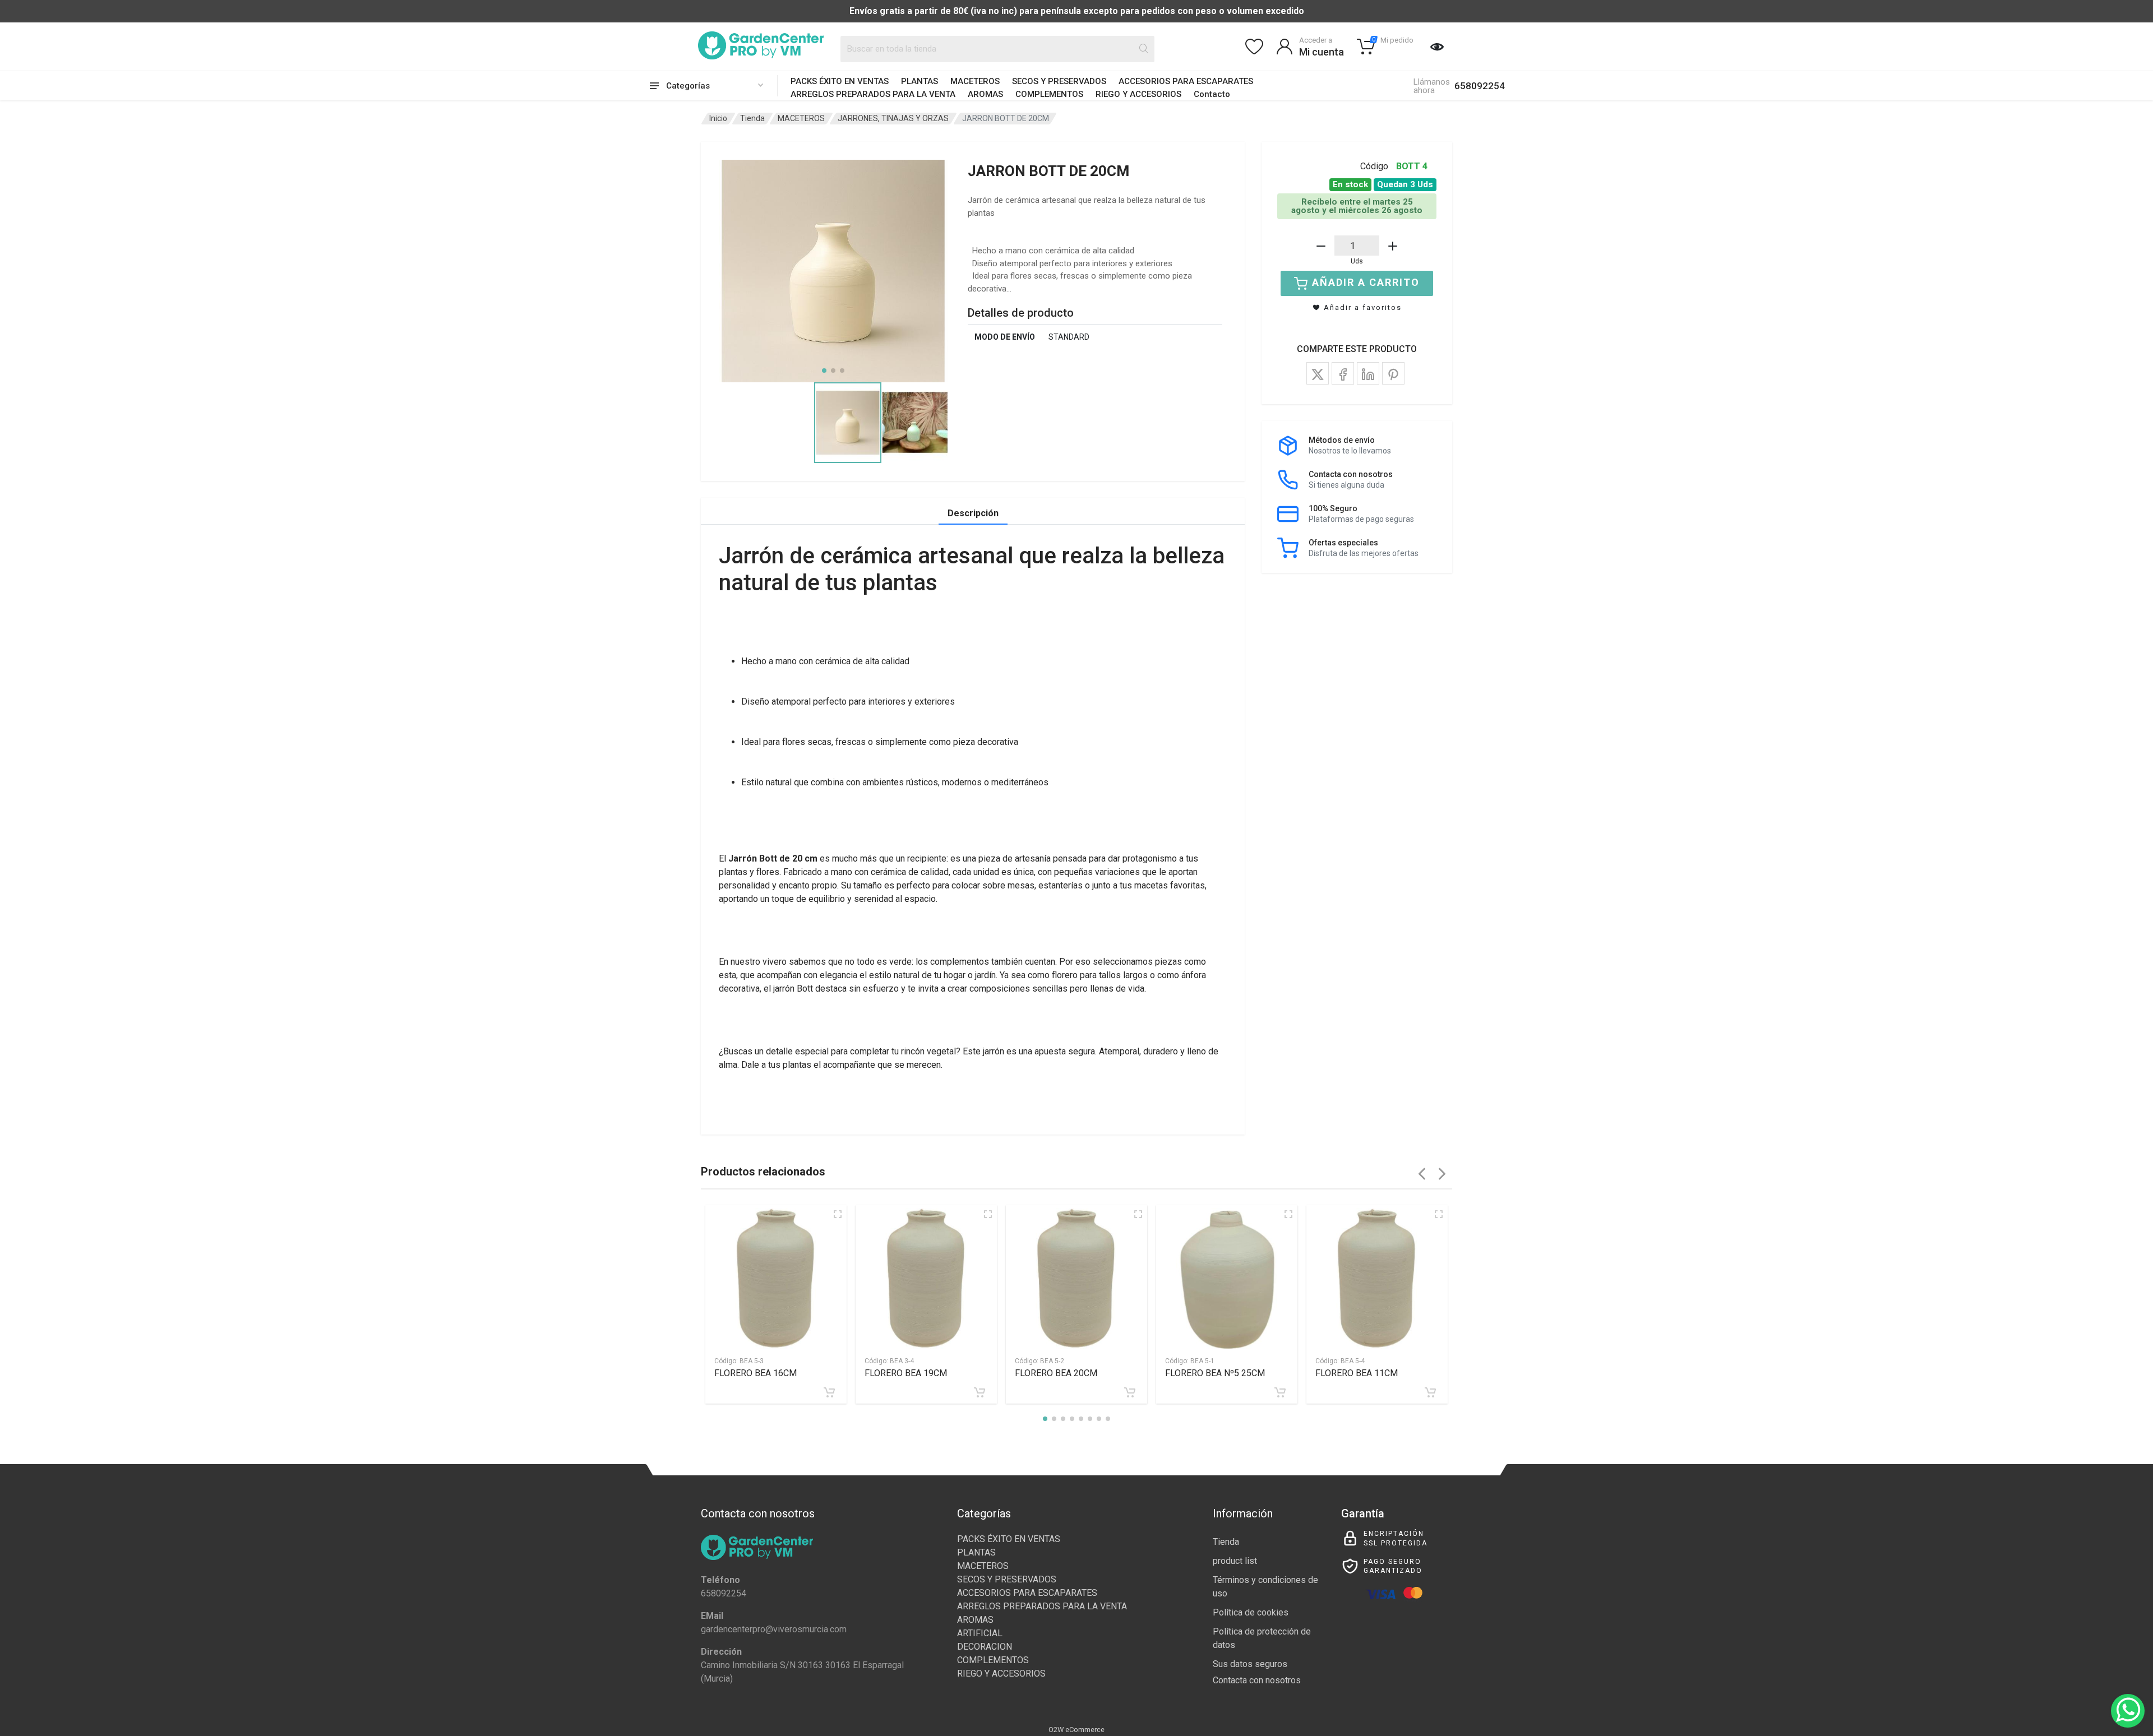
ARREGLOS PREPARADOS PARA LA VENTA (873, 94)
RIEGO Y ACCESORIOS (1138, 94)
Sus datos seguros (1250, 1664)
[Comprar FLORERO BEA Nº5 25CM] (1280, 1392)
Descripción (973, 513)
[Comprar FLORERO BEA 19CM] (980, 1392)
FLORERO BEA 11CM (1357, 1373)
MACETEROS (975, 81)
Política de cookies (1251, 1612)
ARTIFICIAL (980, 1633)
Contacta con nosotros (1257, 1680)
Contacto (1212, 94)
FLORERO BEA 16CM (756, 1373)
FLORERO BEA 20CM (1056, 1373)
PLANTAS (920, 81)
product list (1235, 1561)
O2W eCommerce (1076, 1730)
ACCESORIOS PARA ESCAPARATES (1186, 81)
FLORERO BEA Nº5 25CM (1215, 1373)
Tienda (752, 118)
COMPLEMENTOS (1049, 94)
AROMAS (985, 94)
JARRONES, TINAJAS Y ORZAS (893, 118)
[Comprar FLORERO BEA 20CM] (1130, 1392)
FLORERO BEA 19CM (906, 1373)
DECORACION (985, 1647)
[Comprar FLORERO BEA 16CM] (829, 1392)
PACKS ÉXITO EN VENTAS (840, 81)
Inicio (718, 118)
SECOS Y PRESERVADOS (1059, 81)
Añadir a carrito (1366, 282)
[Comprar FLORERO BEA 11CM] (1430, 1392)
